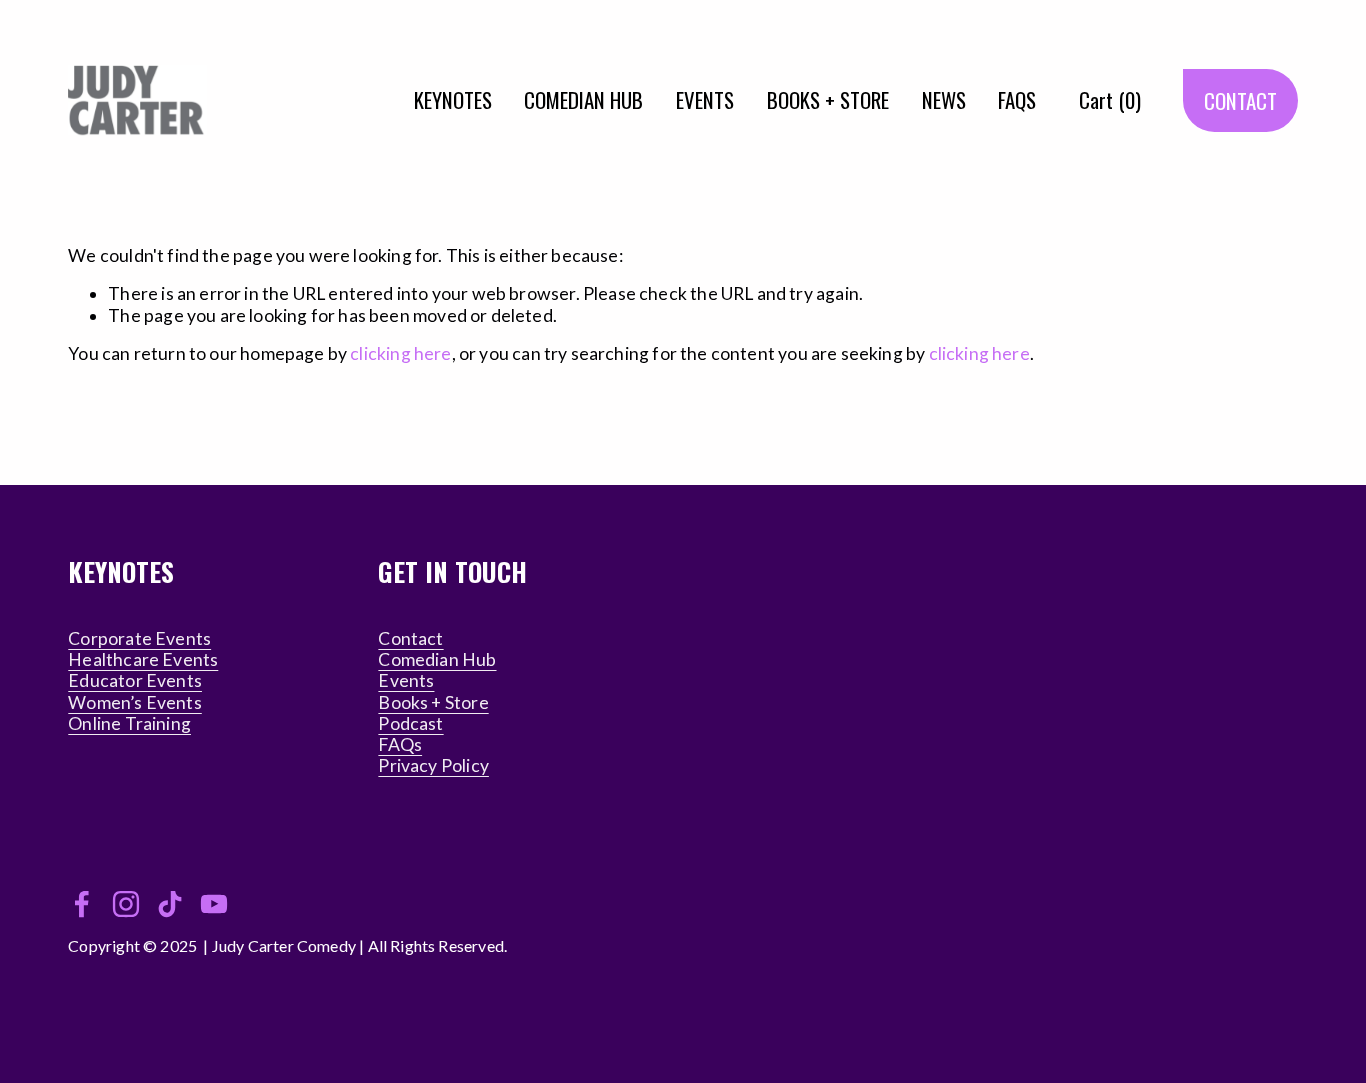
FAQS (1017, 99)
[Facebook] (82, 904)
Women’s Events (134, 702)
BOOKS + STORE (828, 99)
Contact (410, 638)
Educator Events (135, 680)
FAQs (400, 744)
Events (406, 680)
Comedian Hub (437, 659)
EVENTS (705, 99)
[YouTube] (214, 904)
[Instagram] (126, 904)
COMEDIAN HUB (583, 99)
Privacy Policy (433, 765)
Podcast (410, 723)
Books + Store (433, 702)
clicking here (400, 353)
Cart (1110, 99)
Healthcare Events (143, 659)
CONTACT (1240, 100)
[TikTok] (170, 904)
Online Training (129, 723)
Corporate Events (139, 638)
